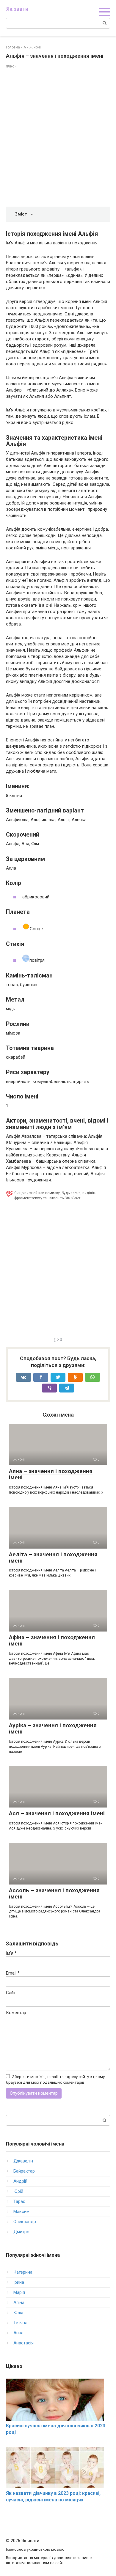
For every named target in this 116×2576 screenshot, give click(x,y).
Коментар (16, 2013)
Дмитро (21, 2232)
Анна (18, 2333)
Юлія (18, 2313)
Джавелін (23, 2161)
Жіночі (12, 66)
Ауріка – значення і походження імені (53, 1728)
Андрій (20, 2181)
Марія (19, 2292)
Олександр (25, 2222)
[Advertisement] (58, 141)
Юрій (18, 2191)
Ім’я (11, 1953)
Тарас (19, 2201)
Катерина (23, 2272)
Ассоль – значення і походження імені (54, 1893)
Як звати (17, 9)
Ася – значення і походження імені (57, 1813)
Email (13, 1973)
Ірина (19, 2282)
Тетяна (20, 2323)
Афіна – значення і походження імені (52, 1640)
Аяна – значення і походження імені (51, 1474)
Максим (21, 2212)
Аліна (19, 2302)
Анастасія (23, 2343)
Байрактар (24, 2171)
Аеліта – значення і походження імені (53, 1557)
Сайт (11, 1993)
